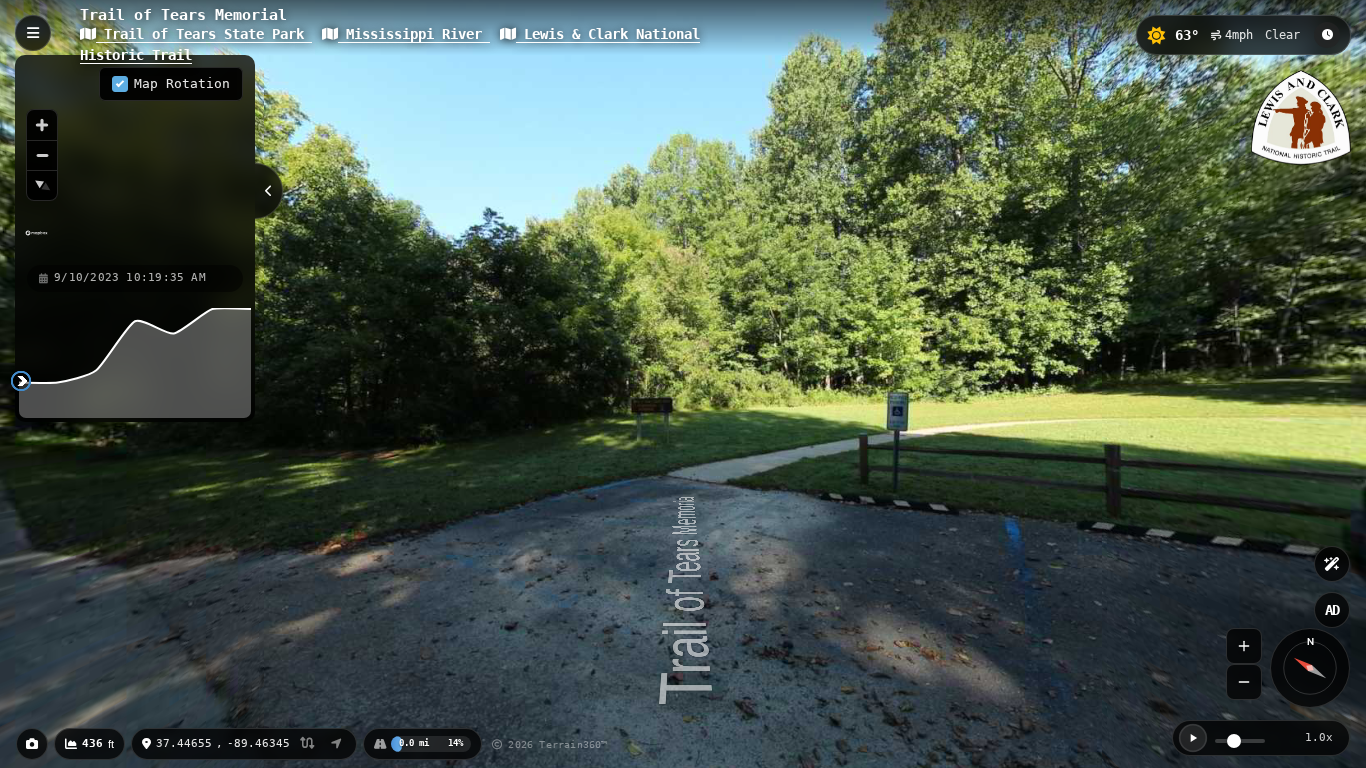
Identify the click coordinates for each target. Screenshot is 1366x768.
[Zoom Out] (1244, 682)
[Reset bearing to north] (42, 185)
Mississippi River (414, 34)
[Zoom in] (42, 125)
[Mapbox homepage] (36, 241)
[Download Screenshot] (32, 744)
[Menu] (33, 33)
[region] (135, 159)
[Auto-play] (1193, 738)
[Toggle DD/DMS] (307, 744)
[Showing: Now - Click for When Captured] (1327, 35)
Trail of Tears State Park (204, 34)
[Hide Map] (269, 191)
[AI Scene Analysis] (1332, 564)
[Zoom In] (1244, 646)
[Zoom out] (42, 155)
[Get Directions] (336, 744)
